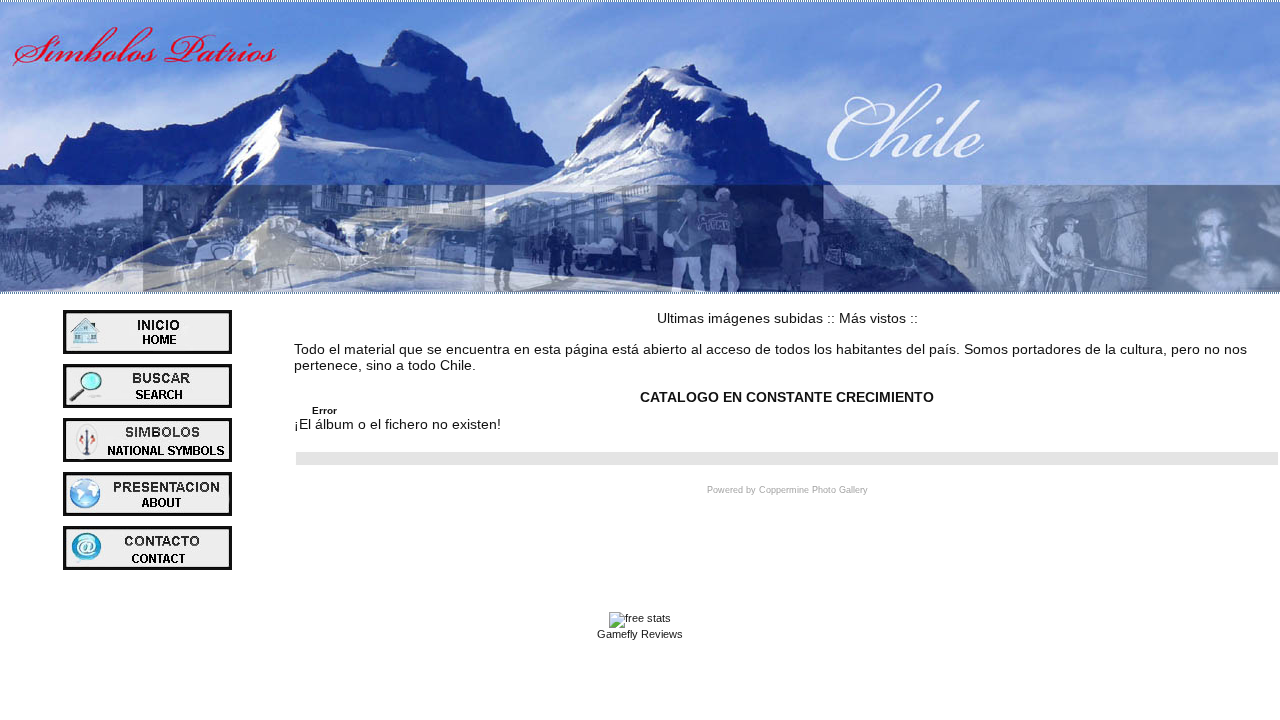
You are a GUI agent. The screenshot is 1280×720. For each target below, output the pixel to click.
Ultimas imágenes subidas (740, 318)
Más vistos (872, 318)
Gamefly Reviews (640, 634)
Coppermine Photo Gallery (813, 490)
